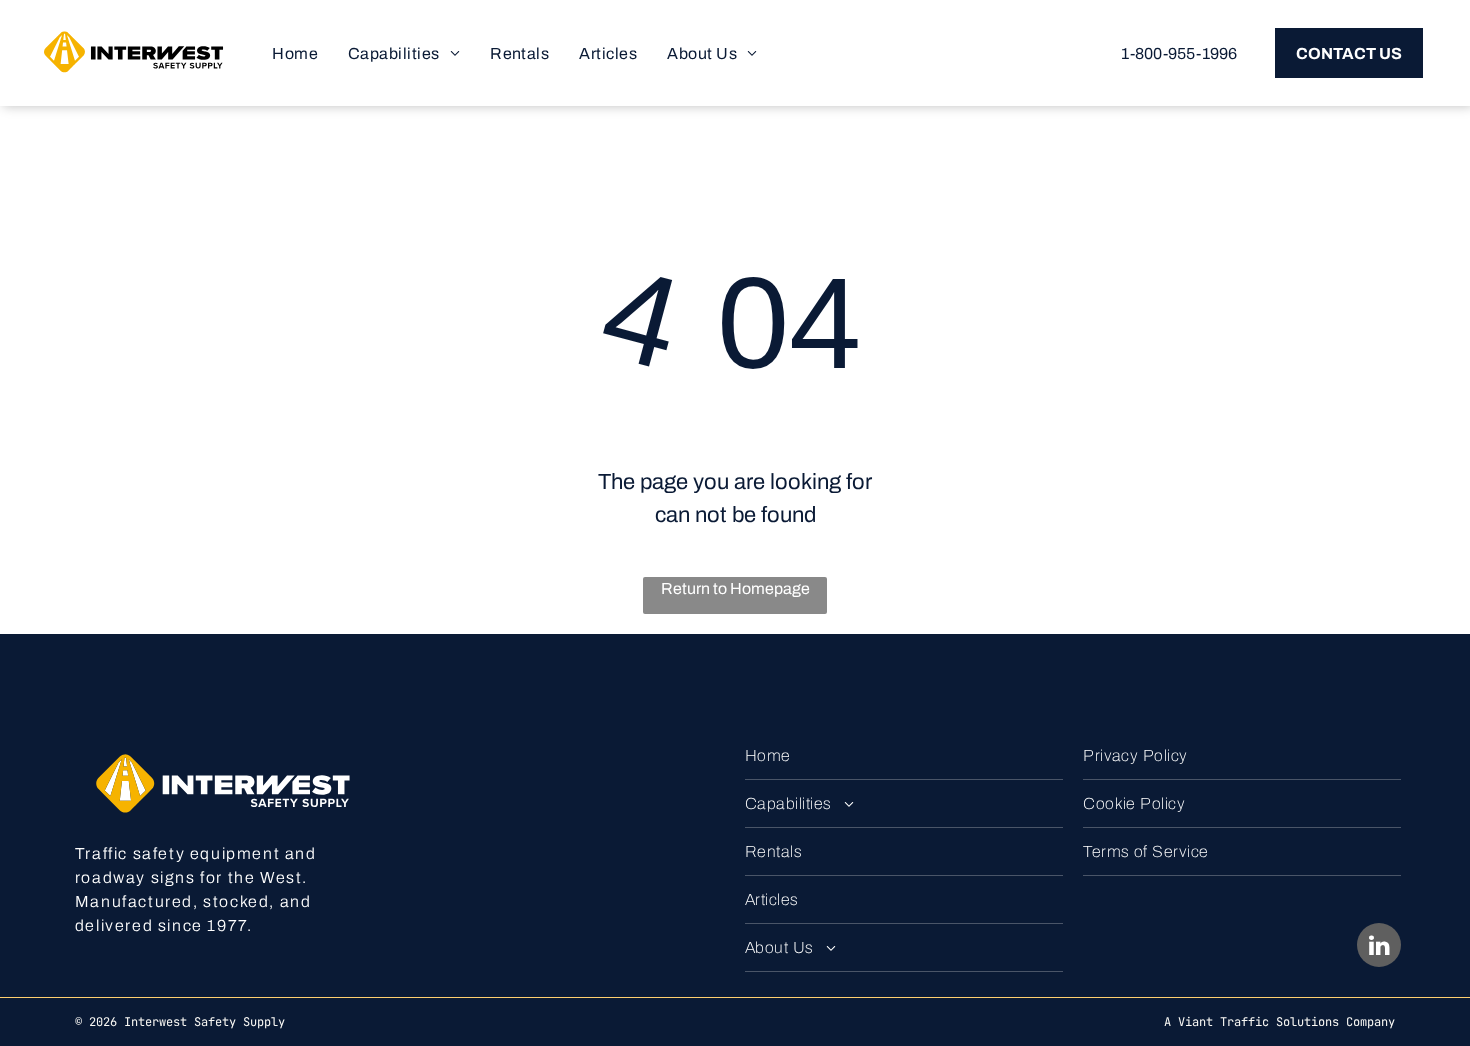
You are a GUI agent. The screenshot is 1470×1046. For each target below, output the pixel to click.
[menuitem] (295, 53)
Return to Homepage (735, 588)
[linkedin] (1379, 947)
